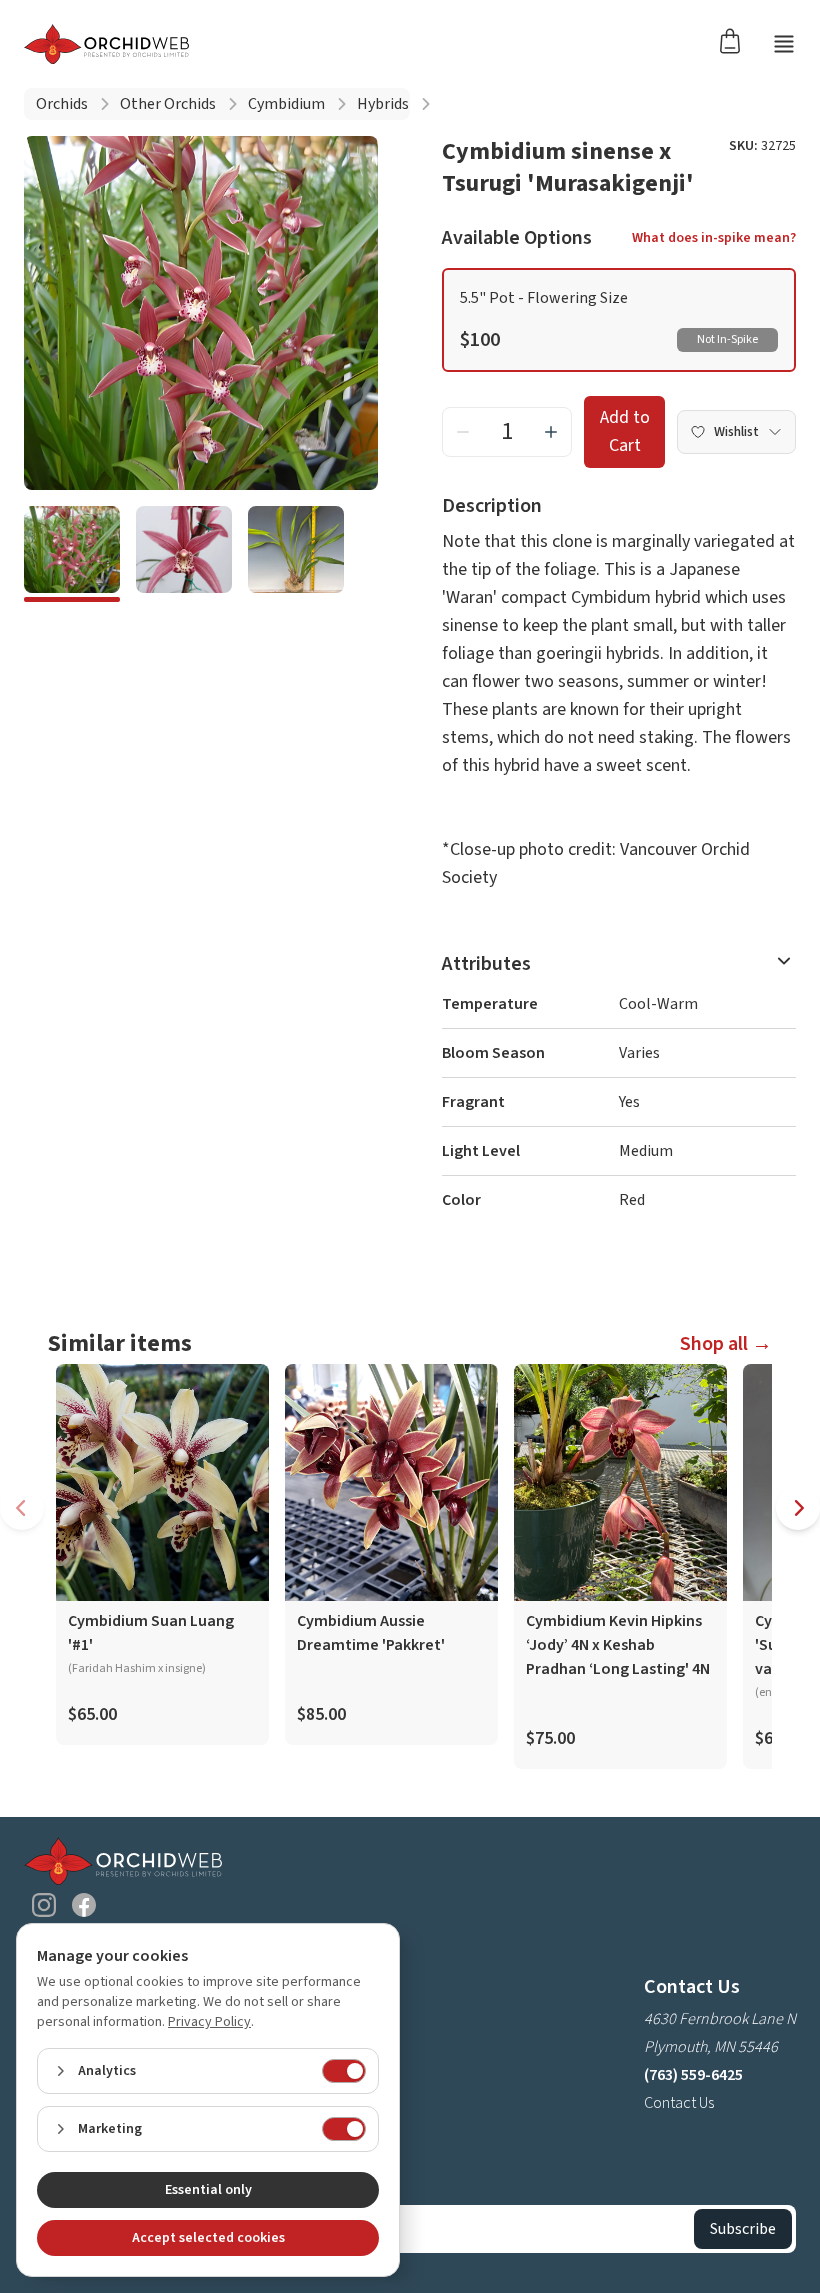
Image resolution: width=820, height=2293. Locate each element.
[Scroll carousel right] (798, 1508)
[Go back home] (106, 44)
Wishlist (736, 432)
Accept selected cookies (208, 2238)
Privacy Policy (209, 2022)
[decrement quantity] (463, 432)
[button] (619, 320)
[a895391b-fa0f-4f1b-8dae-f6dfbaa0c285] (184, 554)
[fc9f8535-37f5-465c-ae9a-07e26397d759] (72, 554)
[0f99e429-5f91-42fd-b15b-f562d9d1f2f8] (296, 554)
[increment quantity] (551, 432)
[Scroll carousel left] (22, 1508)
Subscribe (743, 2229)
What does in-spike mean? (714, 238)
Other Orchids (168, 104)
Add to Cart (625, 431)
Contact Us (679, 2103)
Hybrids (383, 104)
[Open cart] (736, 40)
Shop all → (726, 1344)
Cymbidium (286, 104)
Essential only (208, 2190)
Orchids (62, 104)
